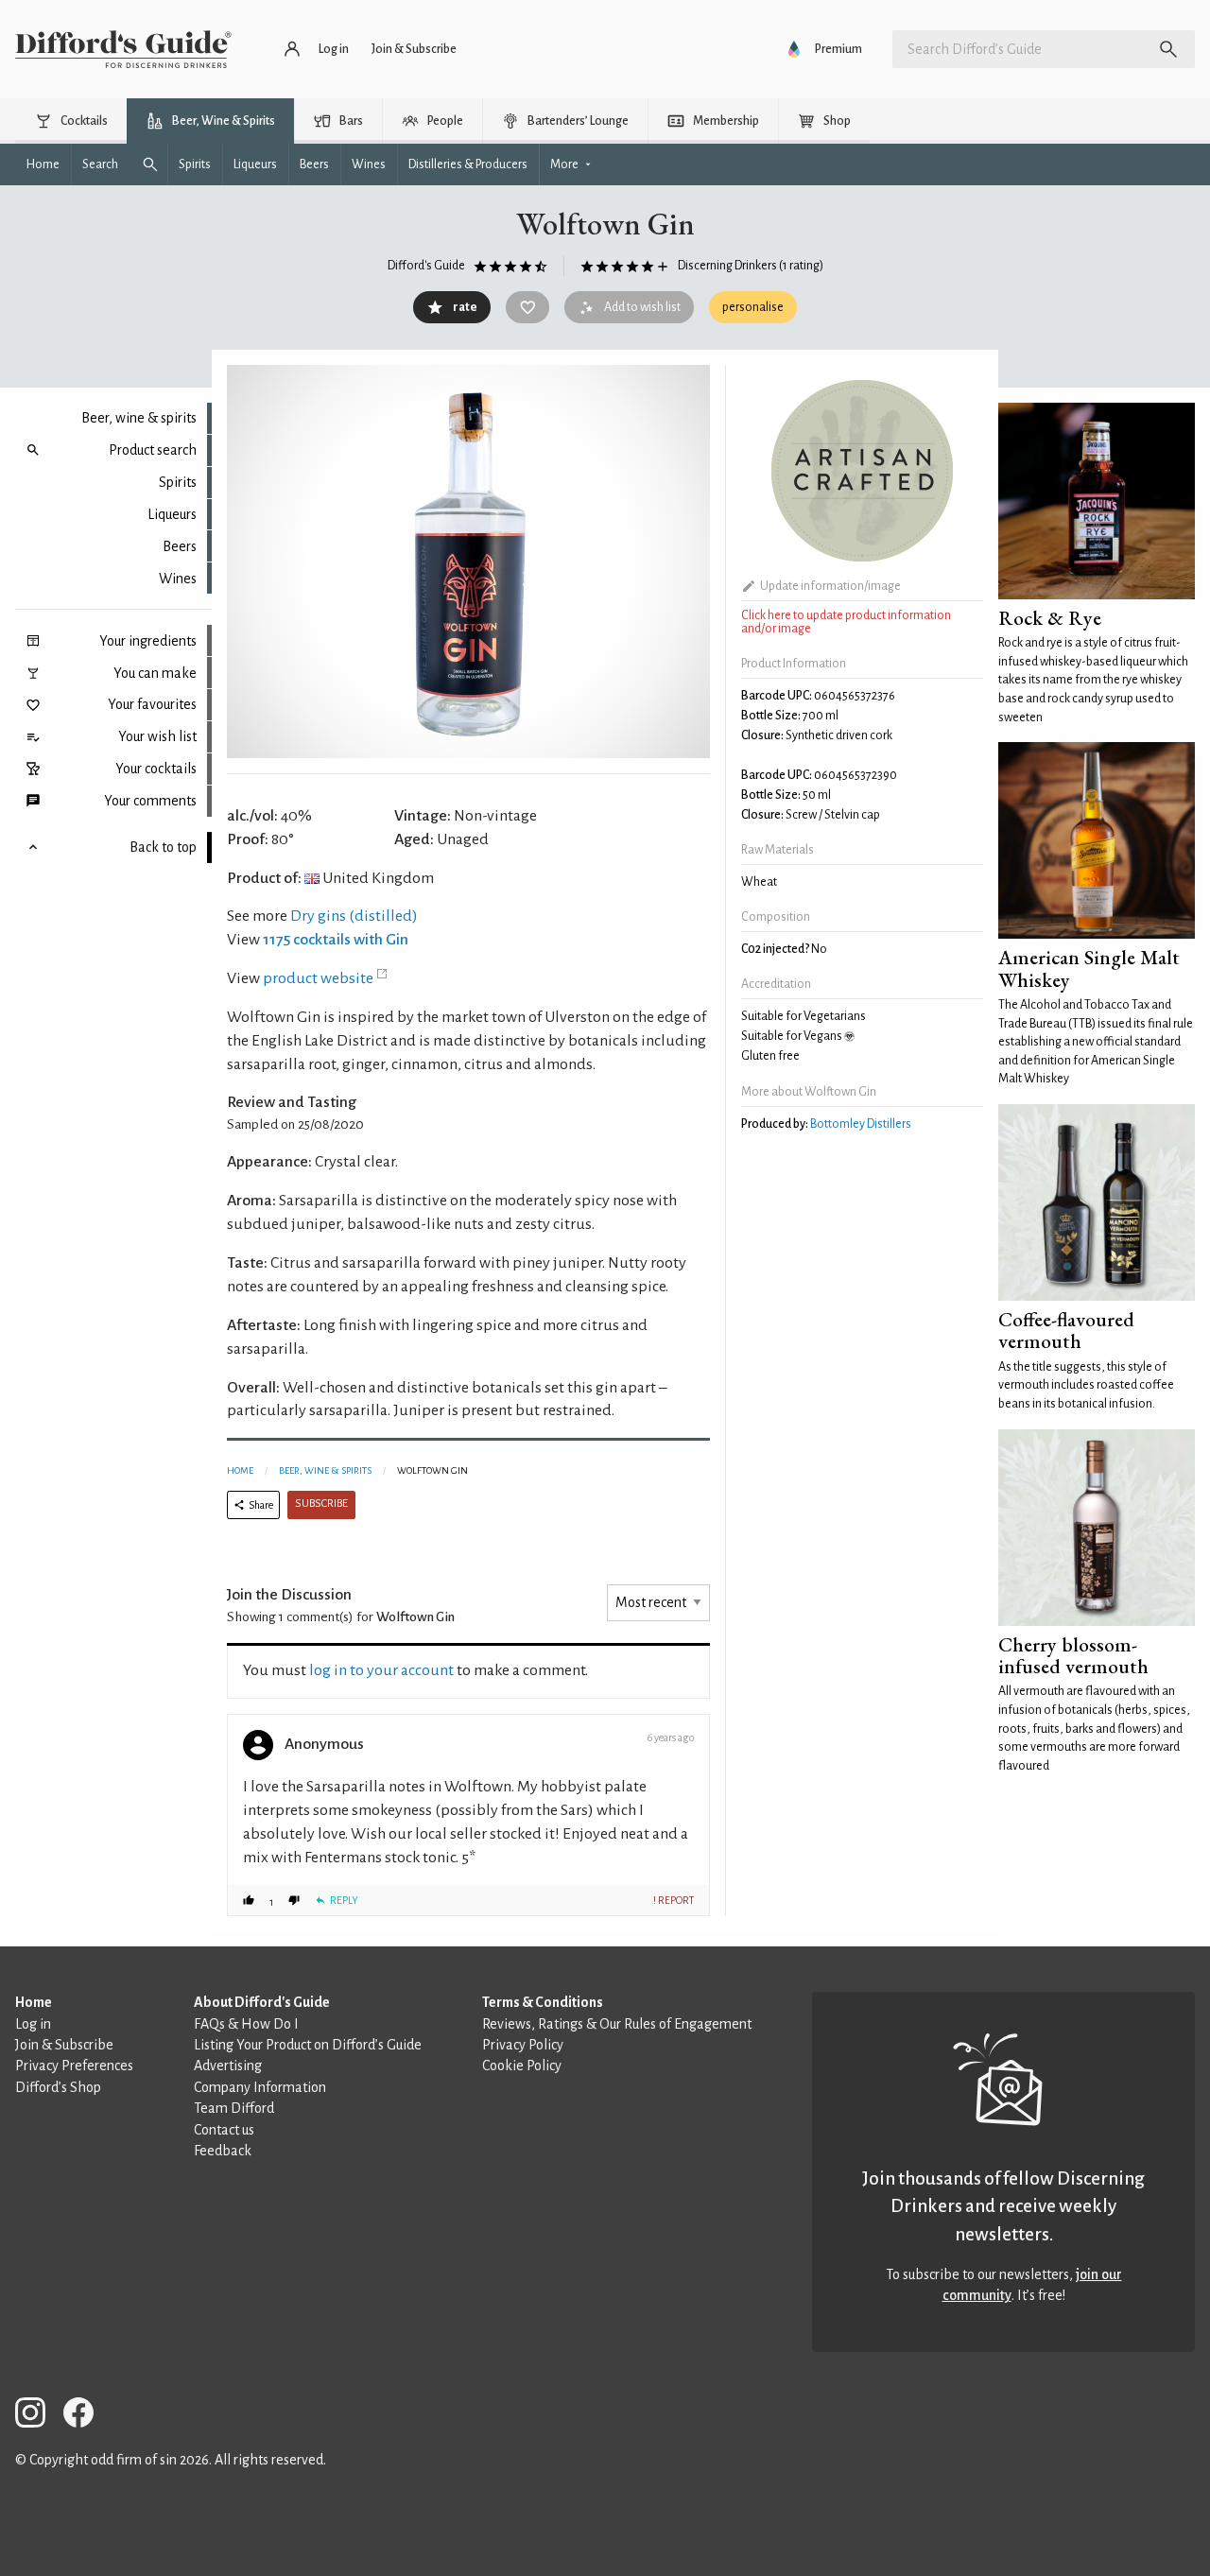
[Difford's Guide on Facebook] (86, 2416)
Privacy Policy (523, 2045)
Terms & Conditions (543, 2002)
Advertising (228, 2066)
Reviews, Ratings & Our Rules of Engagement (617, 2024)
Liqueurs (172, 514)
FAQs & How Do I (246, 2024)
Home (240, 1470)
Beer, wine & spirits (139, 418)
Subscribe (321, 1504)
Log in (33, 2024)
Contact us (224, 2130)
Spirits (178, 482)
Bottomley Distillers (861, 1124)
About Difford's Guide (262, 2002)
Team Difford (234, 2108)
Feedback (223, 2151)
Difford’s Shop (58, 2087)
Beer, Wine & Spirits (325, 1470)
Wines (178, 579)
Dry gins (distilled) (354, 916)
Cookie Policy (522, 2066)
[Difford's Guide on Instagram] (38, 2416)
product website (318, 978)
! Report (674, 1900)
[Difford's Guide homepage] (123, 49)
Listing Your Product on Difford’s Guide (308, 2045)
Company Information (260, 2087)
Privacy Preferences (74, 2066)
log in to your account (381, 1670)
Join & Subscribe (64, 2045)
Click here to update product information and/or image (846, 622)
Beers (180, 546)
